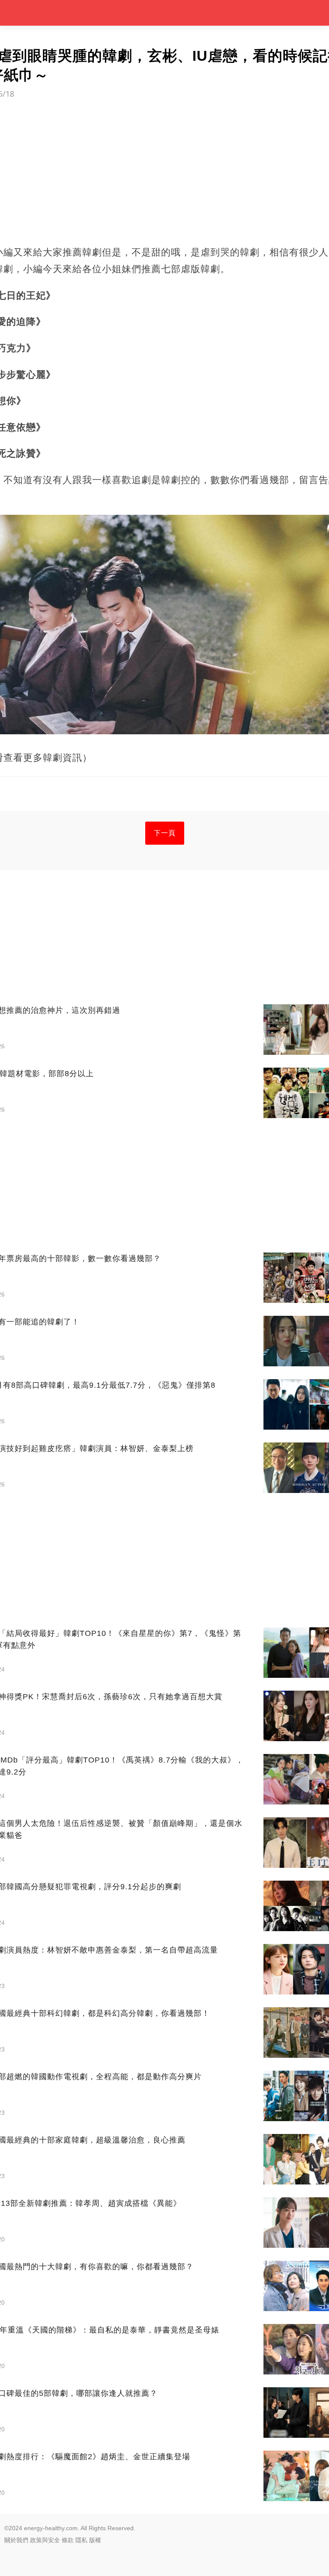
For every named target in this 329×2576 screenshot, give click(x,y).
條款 (68, 2540)
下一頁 (165, 833)
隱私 (81, 2540)
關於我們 (16, 2540)
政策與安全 (45, 2540)
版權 (95, 2540)
